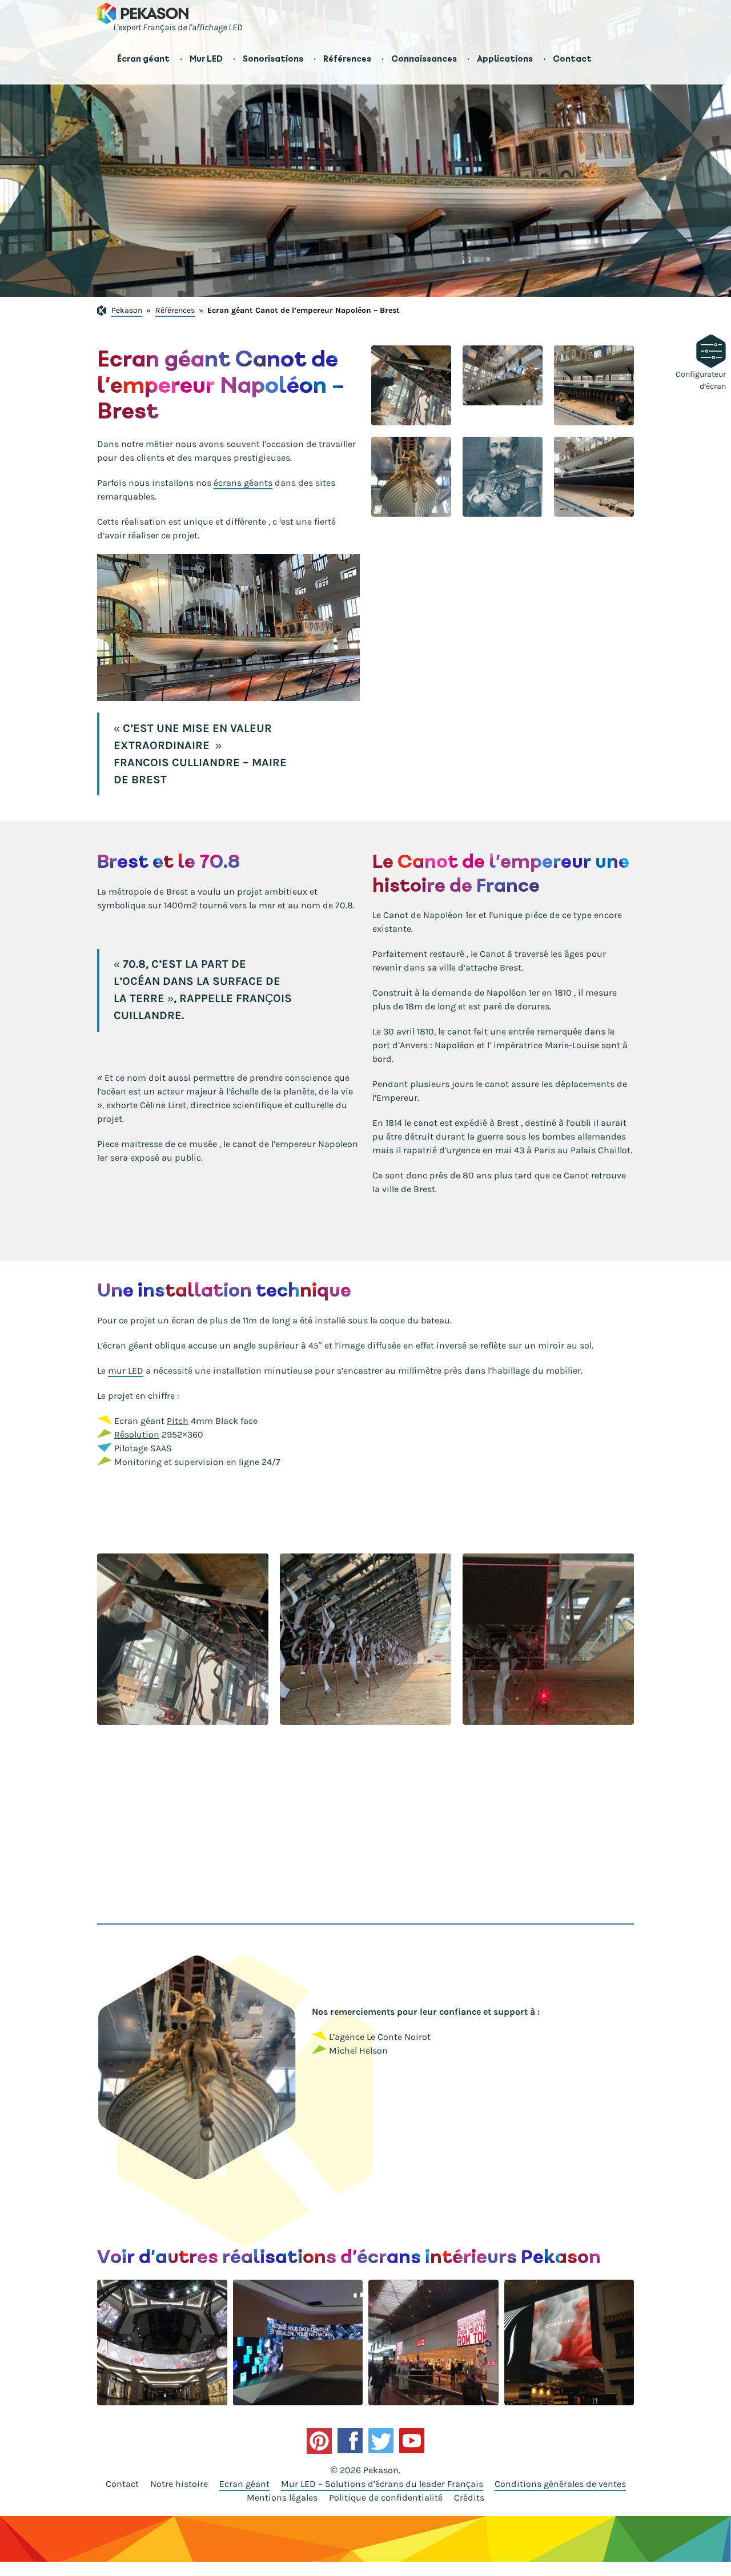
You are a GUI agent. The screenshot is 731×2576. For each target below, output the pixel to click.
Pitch (178, 1421)
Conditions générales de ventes (560, 2484)
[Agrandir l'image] (411, 385)
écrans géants (243, 483)
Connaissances (424, 59)
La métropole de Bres (141, 891)
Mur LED (206, 59)
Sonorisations (273, 59)
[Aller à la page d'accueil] (143, 13)
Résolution (137, 1434)
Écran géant (143, 59)
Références (347, 59)
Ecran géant (244, 2484)
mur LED (126, 1370)
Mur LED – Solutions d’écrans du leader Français (382, 2484)
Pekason (127, 310)
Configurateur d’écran (701, 380)
